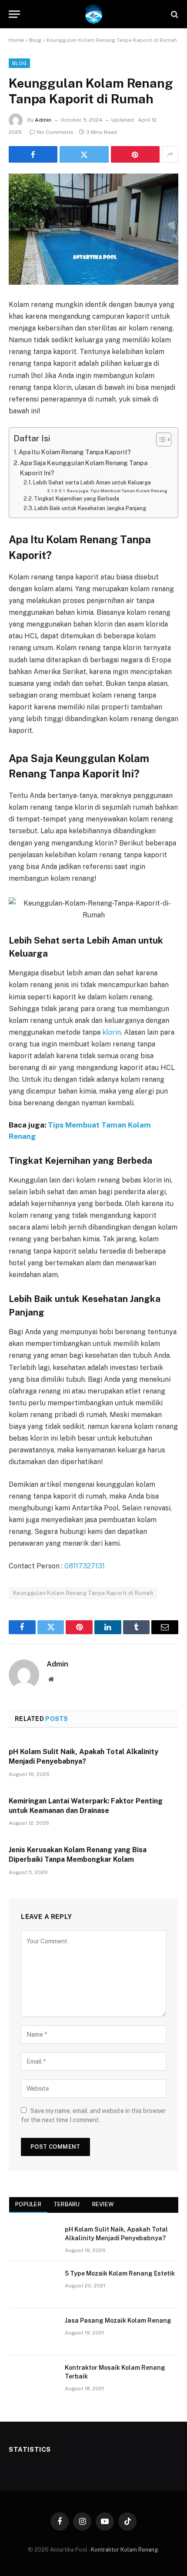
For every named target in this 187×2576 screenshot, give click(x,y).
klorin (112, 1032)
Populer (28, 2204)
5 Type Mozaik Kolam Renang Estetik (120, 2273)
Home (16, 40)
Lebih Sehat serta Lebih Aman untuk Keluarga (92, 482)
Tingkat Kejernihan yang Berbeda (77, 499)
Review (103, 2204)
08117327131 (85, 1566)
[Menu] (14, 14)
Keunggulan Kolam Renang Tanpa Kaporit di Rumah (83, 1593)
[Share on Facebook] (33, 154)
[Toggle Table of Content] (159, 440)
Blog (35, 40)
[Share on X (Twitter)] (84, 154)
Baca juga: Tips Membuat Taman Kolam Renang (117, 491)
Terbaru (67, 2204)
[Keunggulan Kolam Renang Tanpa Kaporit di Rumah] (93, 229)
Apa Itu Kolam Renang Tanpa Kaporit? (75, 452)
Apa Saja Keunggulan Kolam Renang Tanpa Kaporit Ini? (84, 468)
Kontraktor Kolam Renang (124, 2550)
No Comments (55, 132)
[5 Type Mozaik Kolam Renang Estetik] (33, 2285)
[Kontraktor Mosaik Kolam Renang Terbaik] (33, 2379)
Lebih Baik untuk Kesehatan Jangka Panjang (90, 508)
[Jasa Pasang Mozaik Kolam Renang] (33, 2332)
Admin (43, 120)
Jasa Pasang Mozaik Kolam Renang (118, 2320)
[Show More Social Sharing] (170, 154)
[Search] (174, 14)
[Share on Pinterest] (135, 154)
